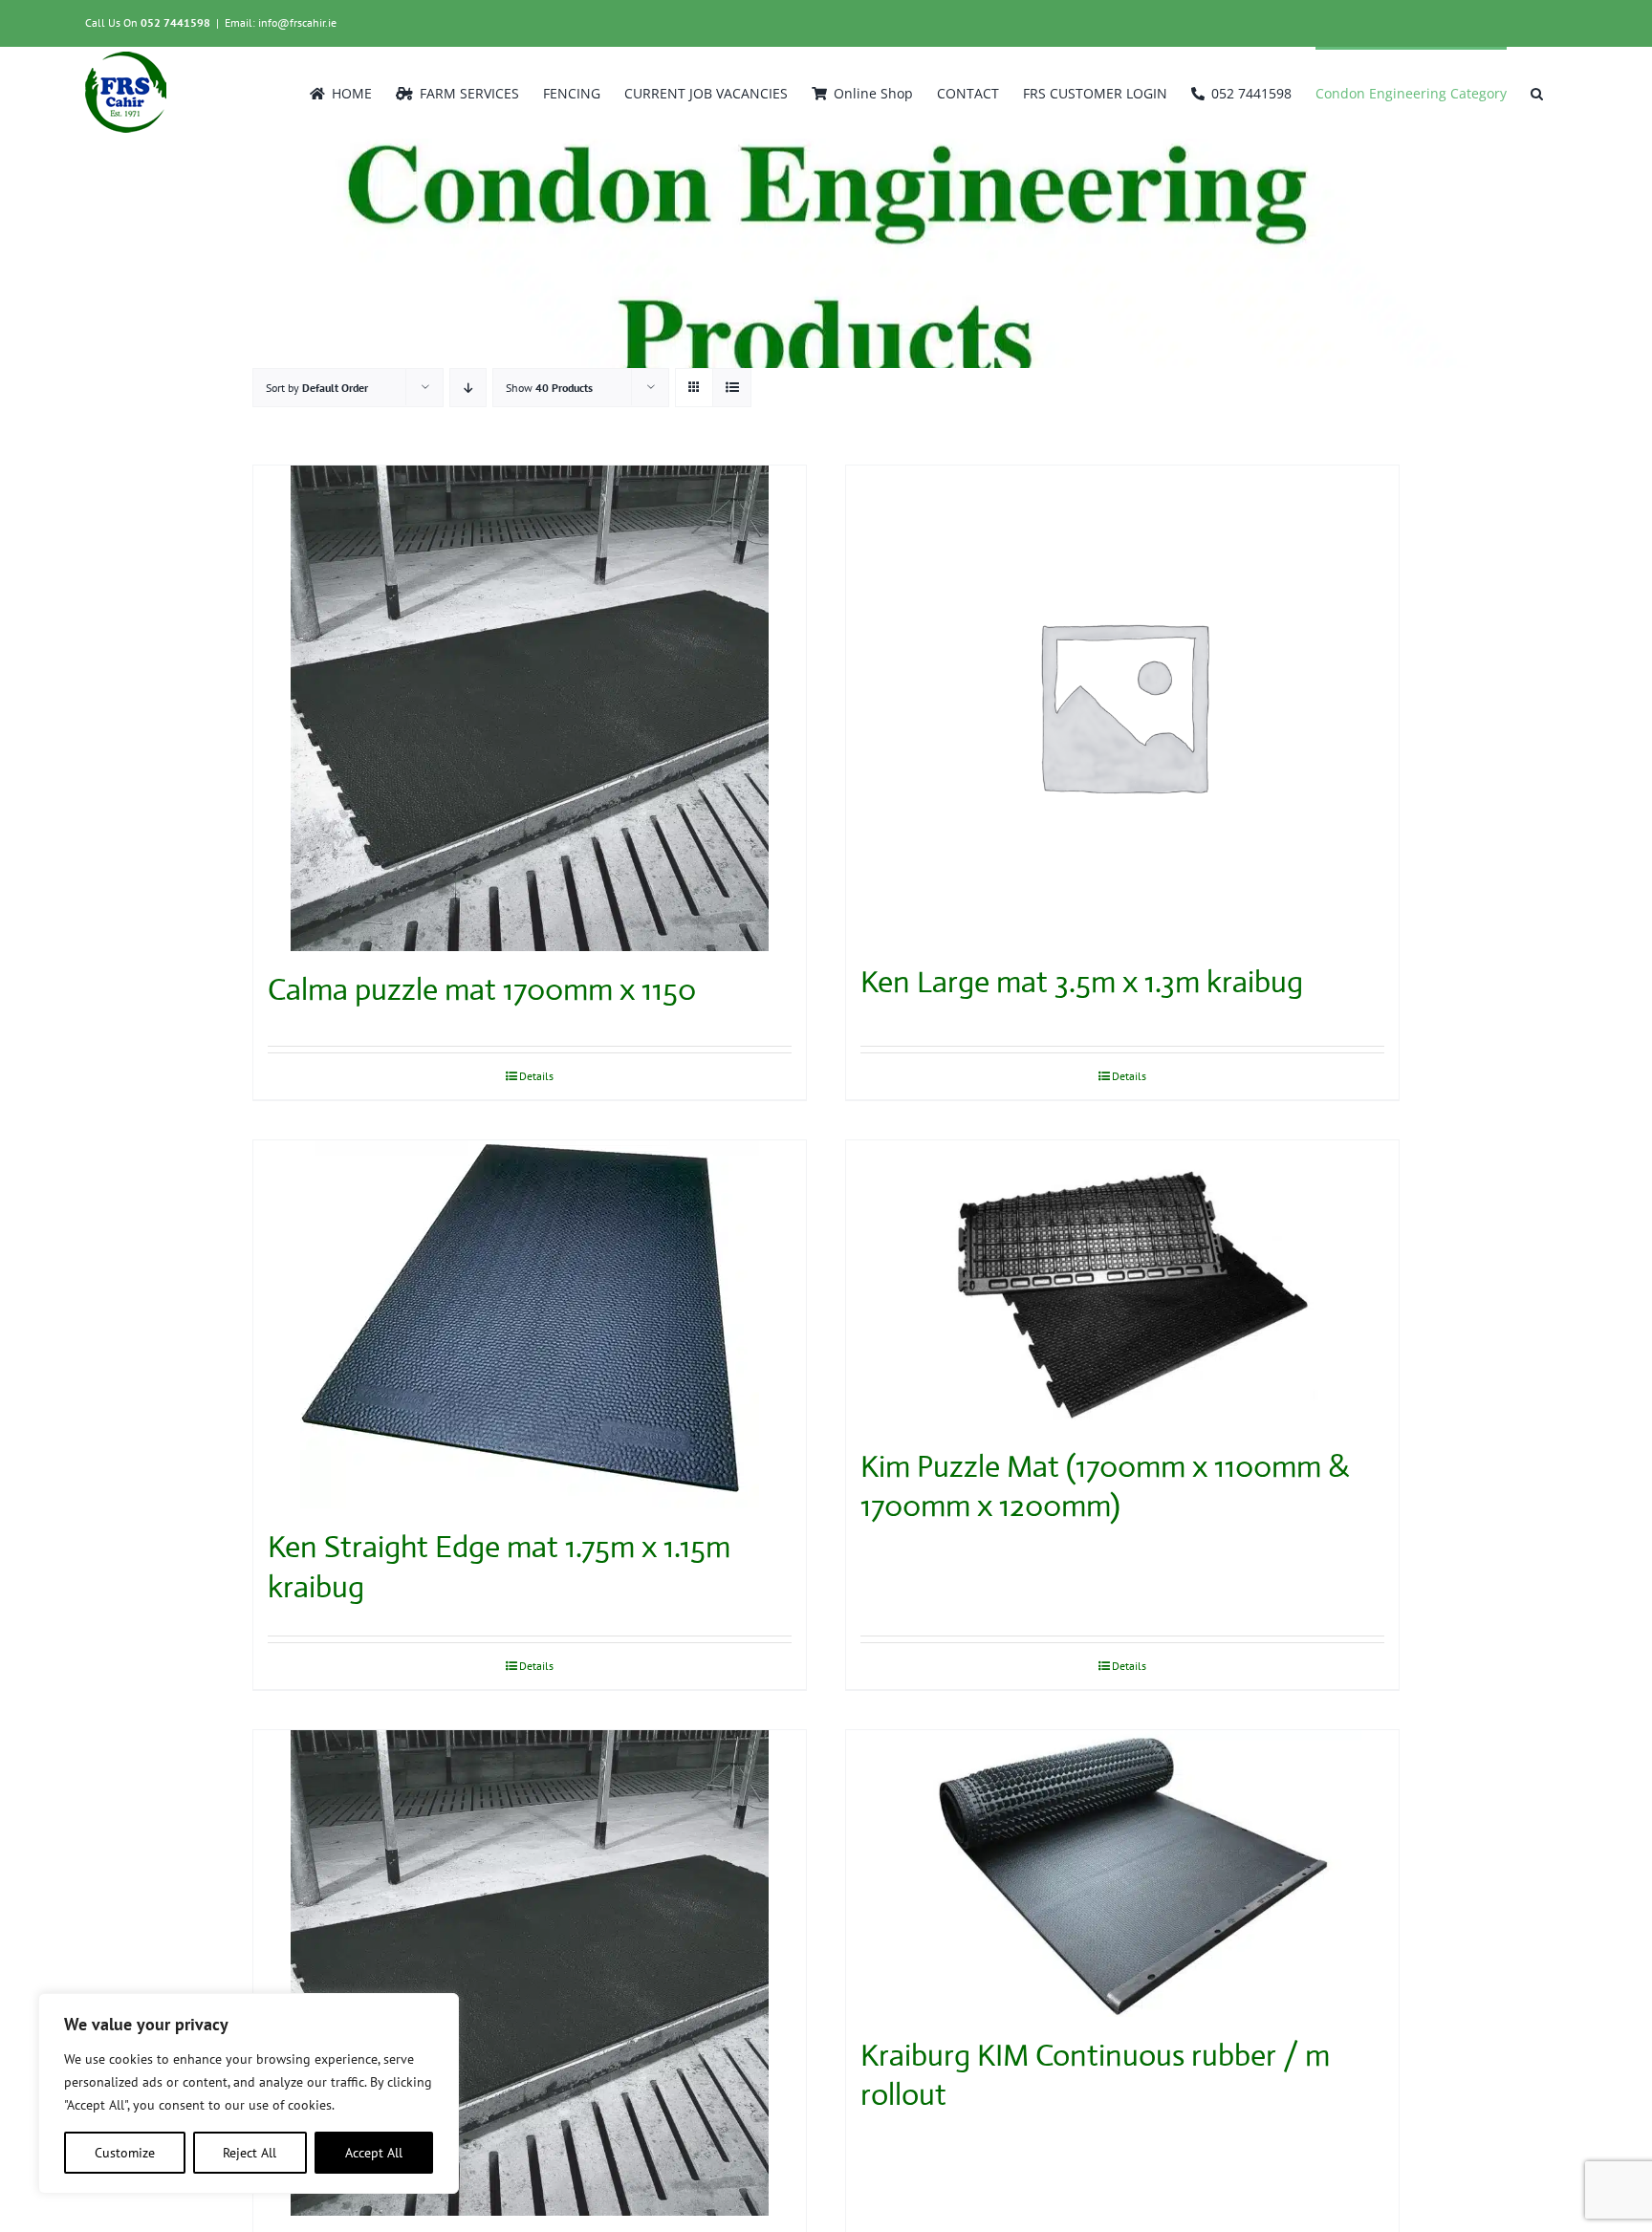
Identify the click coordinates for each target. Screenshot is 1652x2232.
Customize (125, 2153)
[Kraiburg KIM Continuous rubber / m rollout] (1122, 1874)
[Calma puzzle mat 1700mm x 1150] (530, 708)
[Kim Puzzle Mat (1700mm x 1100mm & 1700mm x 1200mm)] (1122, 1284)
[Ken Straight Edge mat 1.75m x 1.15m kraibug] (530, 1324)
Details (536, 1076)
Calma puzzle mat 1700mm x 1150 (482, 989)
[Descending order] (468, 388)
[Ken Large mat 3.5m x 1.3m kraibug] (1122, 704)
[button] (1537, 92)
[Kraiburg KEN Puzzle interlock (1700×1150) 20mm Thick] (530, 1973)
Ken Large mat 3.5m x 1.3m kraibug (1082, 982)
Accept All (374, 2153)
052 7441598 (175, 22)
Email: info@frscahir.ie (281, 22)
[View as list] (732, 388)
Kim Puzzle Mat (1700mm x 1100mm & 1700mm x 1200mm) (1105, 1486)
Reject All (250, 2153)
